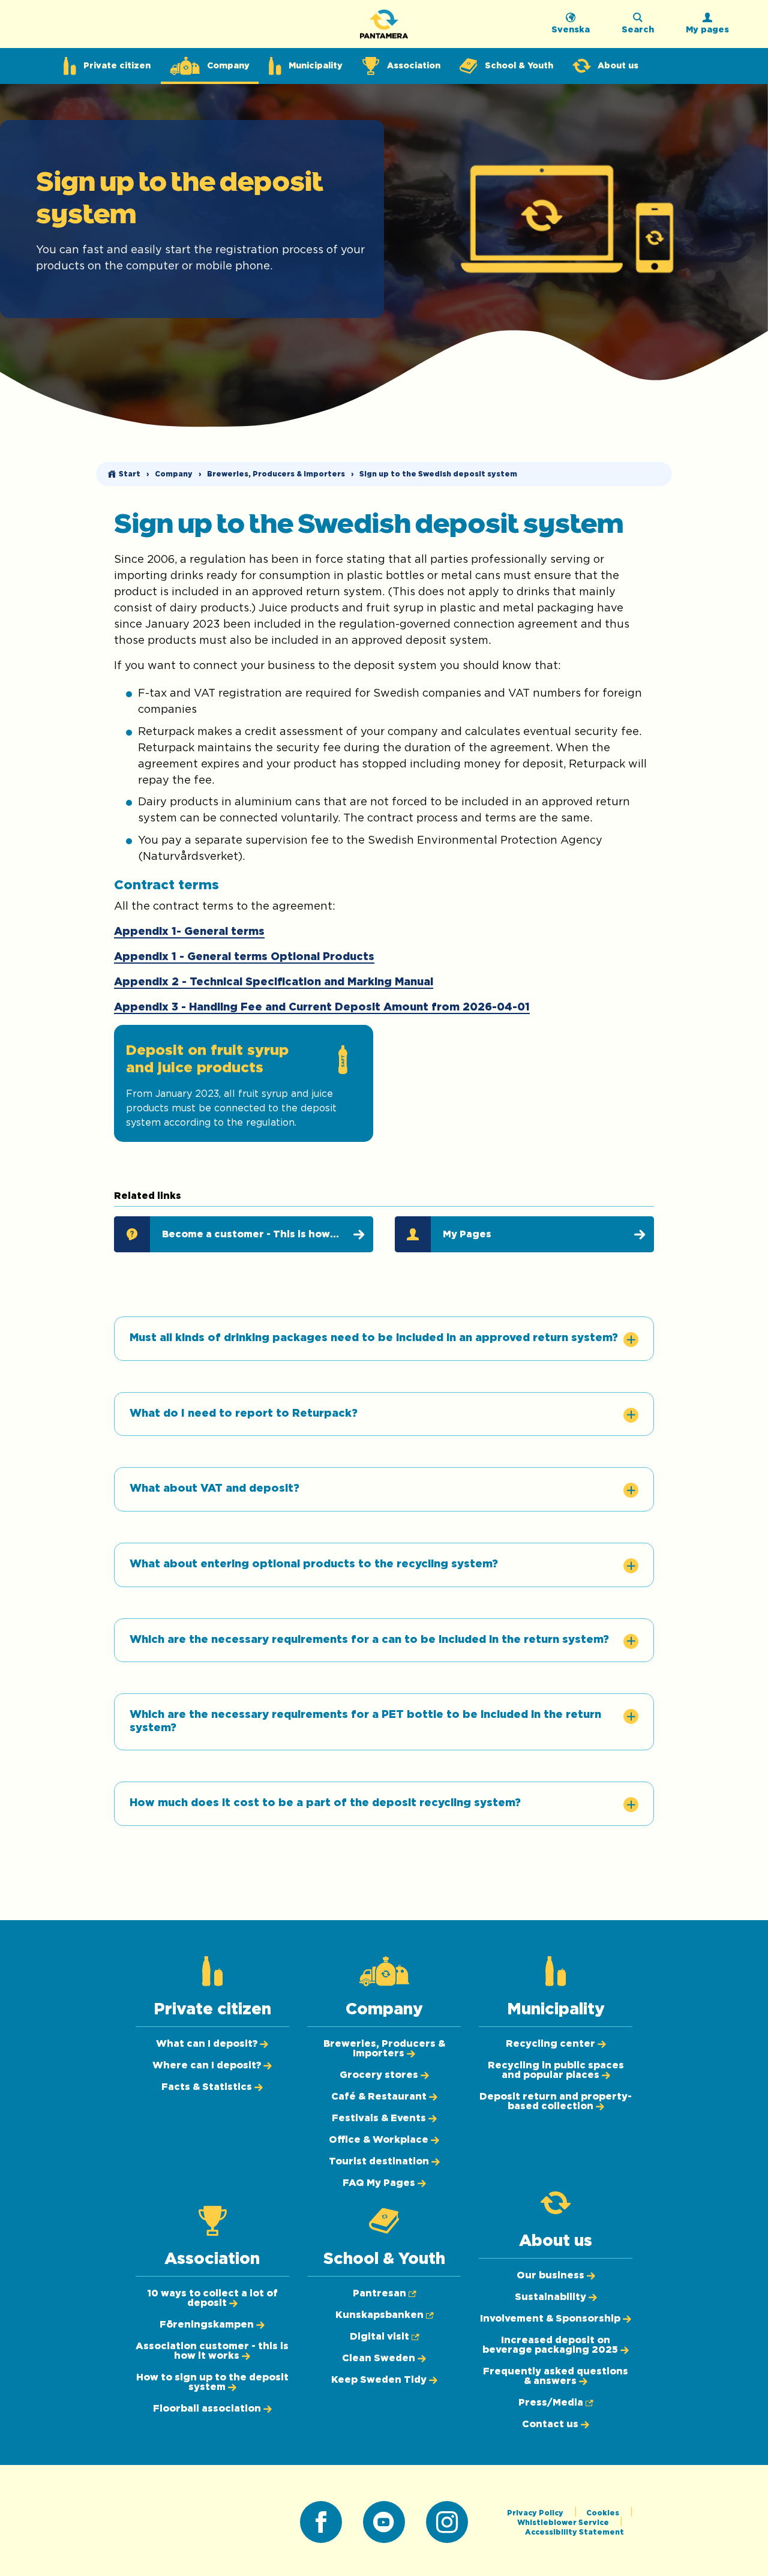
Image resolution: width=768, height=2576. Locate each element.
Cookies (604, 2513)
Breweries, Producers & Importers (276, 474)
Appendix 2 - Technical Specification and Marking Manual (274, 982)
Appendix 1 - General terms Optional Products (244, 957)
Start (130, 474)
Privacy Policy (536, 2513)
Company (174, 474)
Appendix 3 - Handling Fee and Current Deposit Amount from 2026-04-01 (322, 1007)
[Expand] (631, 1340)
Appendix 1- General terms (189, 932)
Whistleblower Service (564, 2523)
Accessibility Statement (574, 2532)
